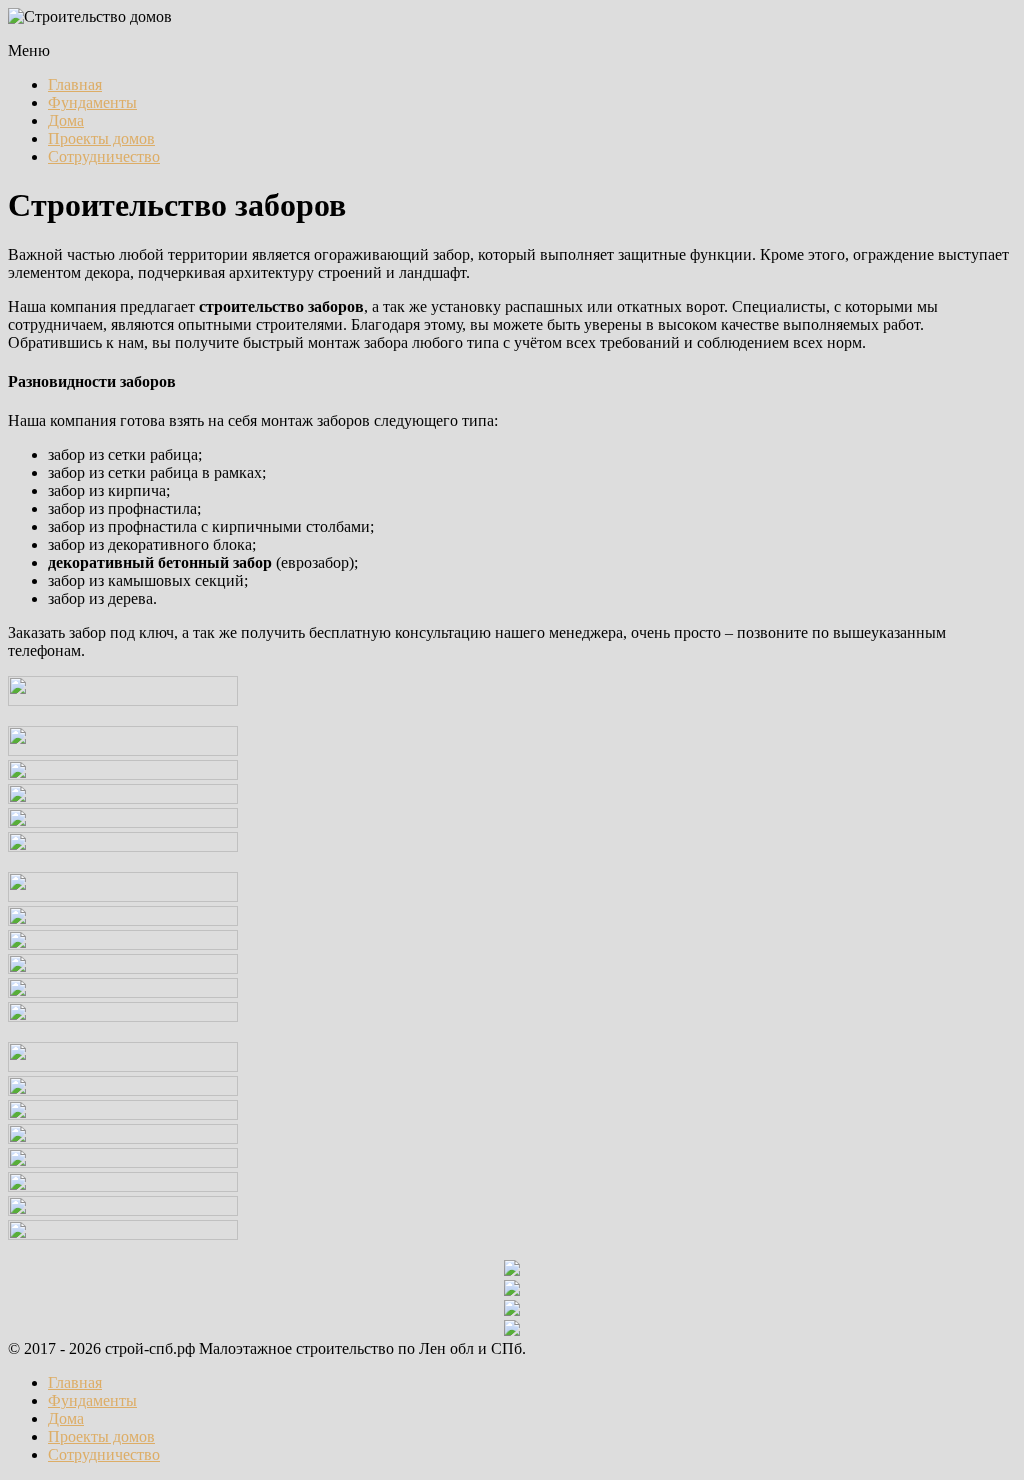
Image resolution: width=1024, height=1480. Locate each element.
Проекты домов (101, 138)
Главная (75, 84)
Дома (66, 120)
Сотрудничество (104, 156)
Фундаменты (92, 102)
